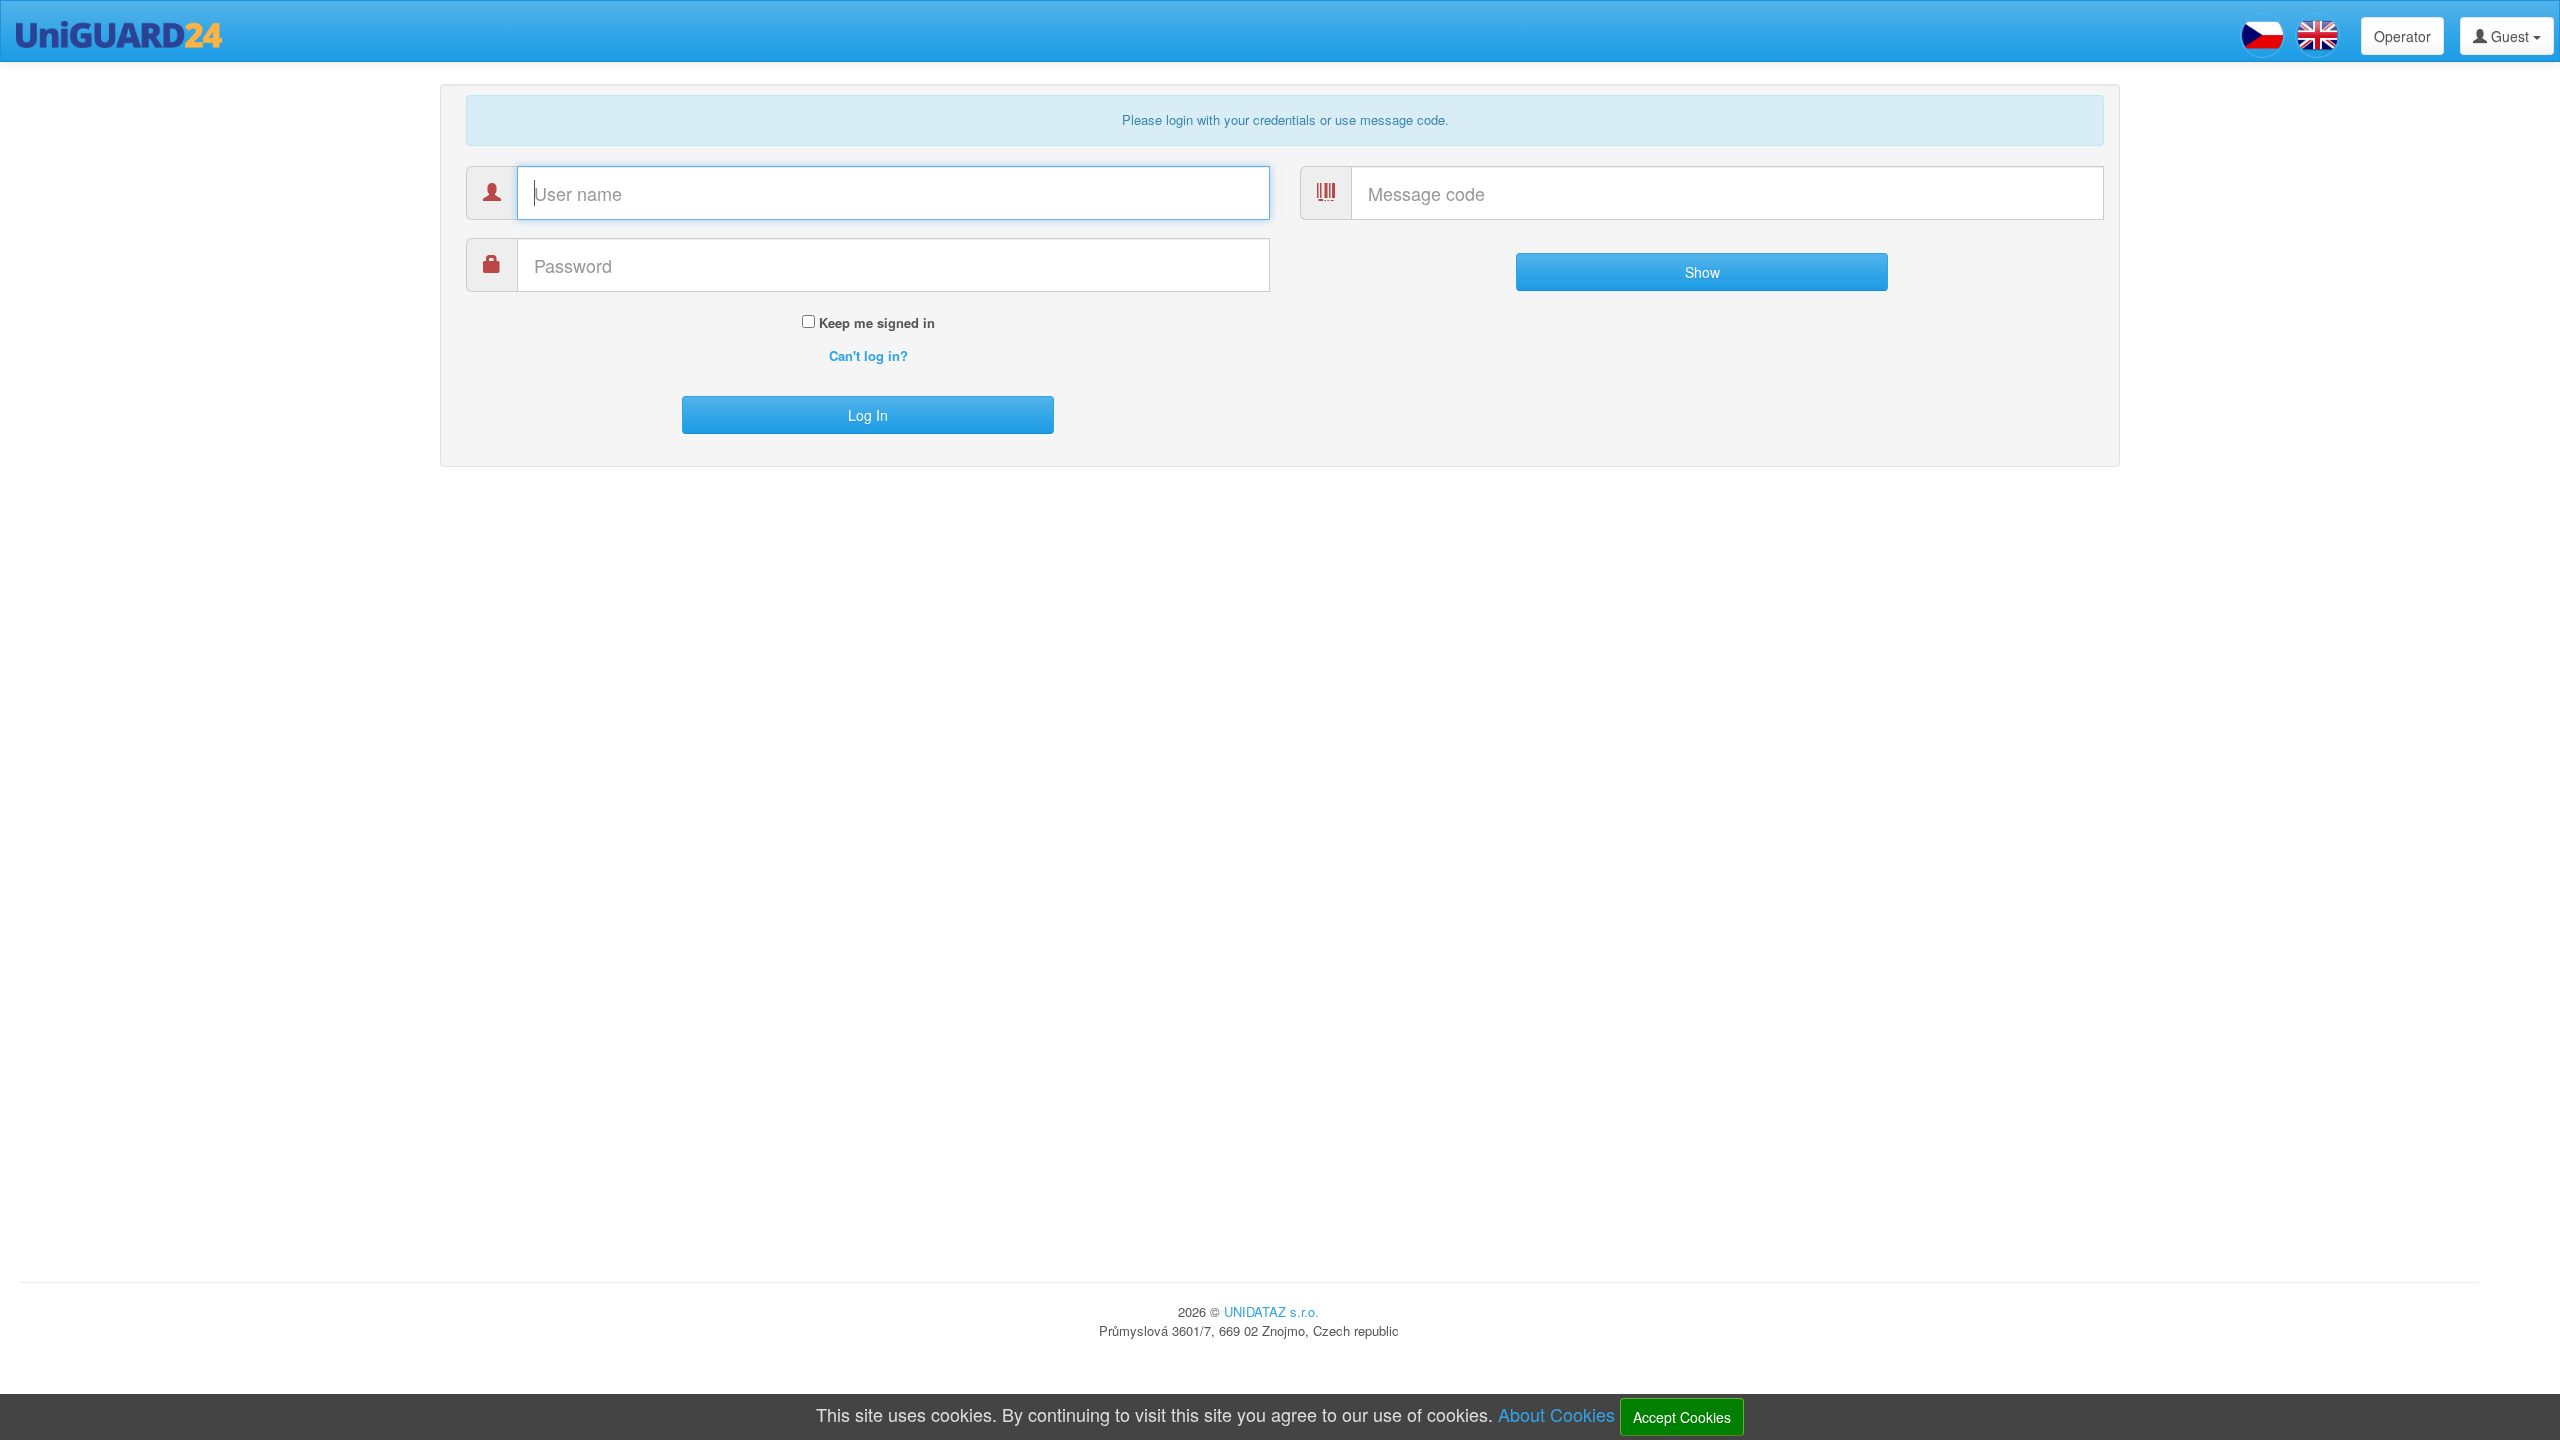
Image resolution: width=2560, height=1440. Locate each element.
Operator (2402, 36)
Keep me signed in (875, 322)
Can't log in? (868, 355)
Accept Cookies (1682, 1417)
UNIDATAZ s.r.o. (1271, 1311)
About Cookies (1556, 1414)
